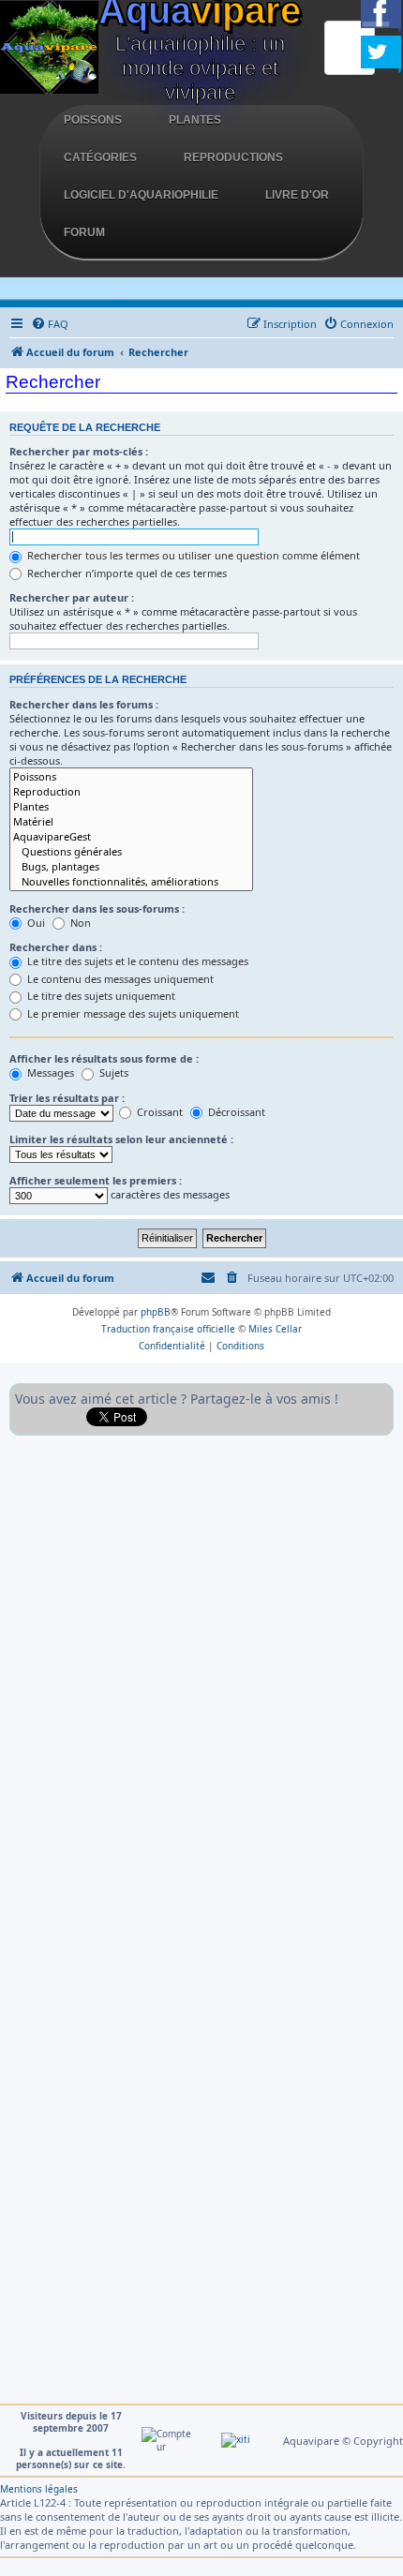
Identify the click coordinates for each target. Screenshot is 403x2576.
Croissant (158, 1112)
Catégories (100, 157)
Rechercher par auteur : (72, 597)
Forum (84, 232)
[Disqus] (201, 1679)
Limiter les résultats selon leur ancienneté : (121, 1139)
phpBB (156, 1312)
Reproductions (233, 157)
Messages (49, 1072)
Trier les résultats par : (67, 1098)
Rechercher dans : (56, 947)
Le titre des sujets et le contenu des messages (136, 961)
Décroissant (235, 1112)
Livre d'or (297, 195)
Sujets (112, 1072)
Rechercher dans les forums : (84, 704)
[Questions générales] (131, 852)
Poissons (93, 120)
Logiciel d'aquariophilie (141, 195)
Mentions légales (39, 2489)
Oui (35, 923)
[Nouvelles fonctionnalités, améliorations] (131, 882)
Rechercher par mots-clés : (79, 451)
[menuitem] (50, 324)
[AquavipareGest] (131, 837)
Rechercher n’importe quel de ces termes (126, 573)
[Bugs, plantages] (131, 867)
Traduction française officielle (168, 1329)
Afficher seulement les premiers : (96, 1180)
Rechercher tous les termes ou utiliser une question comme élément (192, 555)
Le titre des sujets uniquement (100, 996)
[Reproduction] (131, 792)
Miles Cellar (275, 1329)
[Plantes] (131, 807)
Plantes (195, 120)
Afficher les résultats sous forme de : (104, 1058)
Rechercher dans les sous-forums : (97, 908)
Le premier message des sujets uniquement (132, 1013)
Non (79, 923)
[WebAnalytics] (236, 2440)
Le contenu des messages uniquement (119, 979)
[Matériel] (131, 822)
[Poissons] (131, 777)
